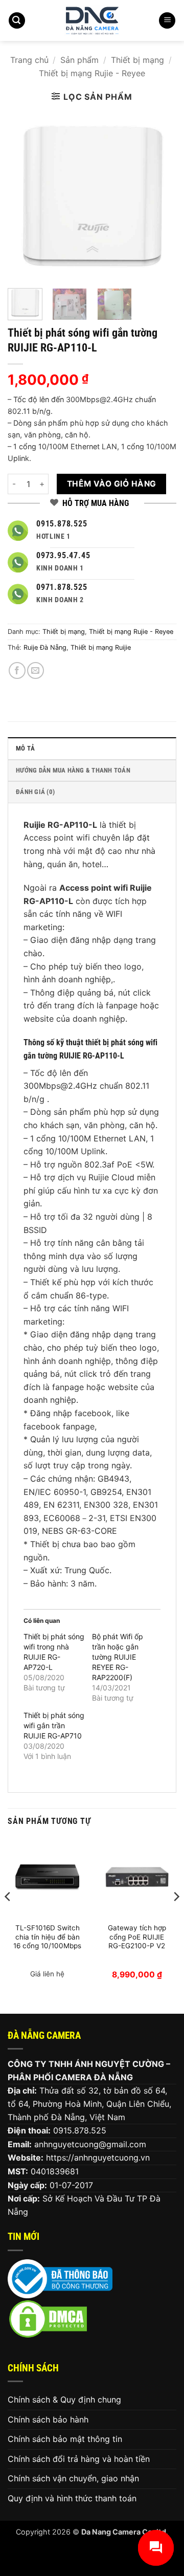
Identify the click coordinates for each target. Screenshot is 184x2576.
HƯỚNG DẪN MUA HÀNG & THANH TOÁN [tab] (73, 770)
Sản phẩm (79, 60)
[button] (17, 21)
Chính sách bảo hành (48, 2419)
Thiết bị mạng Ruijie (101, 647)
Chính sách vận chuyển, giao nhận (73, 2478)
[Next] (160, 196)
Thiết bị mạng (137, 60)
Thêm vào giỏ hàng (112, 484)
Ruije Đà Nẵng (45, 647)
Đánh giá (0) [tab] (35, 792)
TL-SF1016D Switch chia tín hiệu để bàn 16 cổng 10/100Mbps (47, 1937)
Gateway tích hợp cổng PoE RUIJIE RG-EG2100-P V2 (137, 1937)
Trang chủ (29, 60)
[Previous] (24, 196)
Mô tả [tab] (25, 748)
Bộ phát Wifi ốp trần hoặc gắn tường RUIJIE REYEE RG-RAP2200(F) (118, 1657)
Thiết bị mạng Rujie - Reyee (92, 73)
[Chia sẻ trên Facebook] (17, 670)
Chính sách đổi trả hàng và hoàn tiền (79, 2459)
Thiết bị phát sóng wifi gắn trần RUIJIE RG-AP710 (54, 1725)
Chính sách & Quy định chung (64, 2399)
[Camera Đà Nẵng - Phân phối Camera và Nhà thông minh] (92, 20)
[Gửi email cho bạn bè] (36, 670)
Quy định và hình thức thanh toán (72, 2498)
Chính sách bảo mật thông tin (65, 2439)
